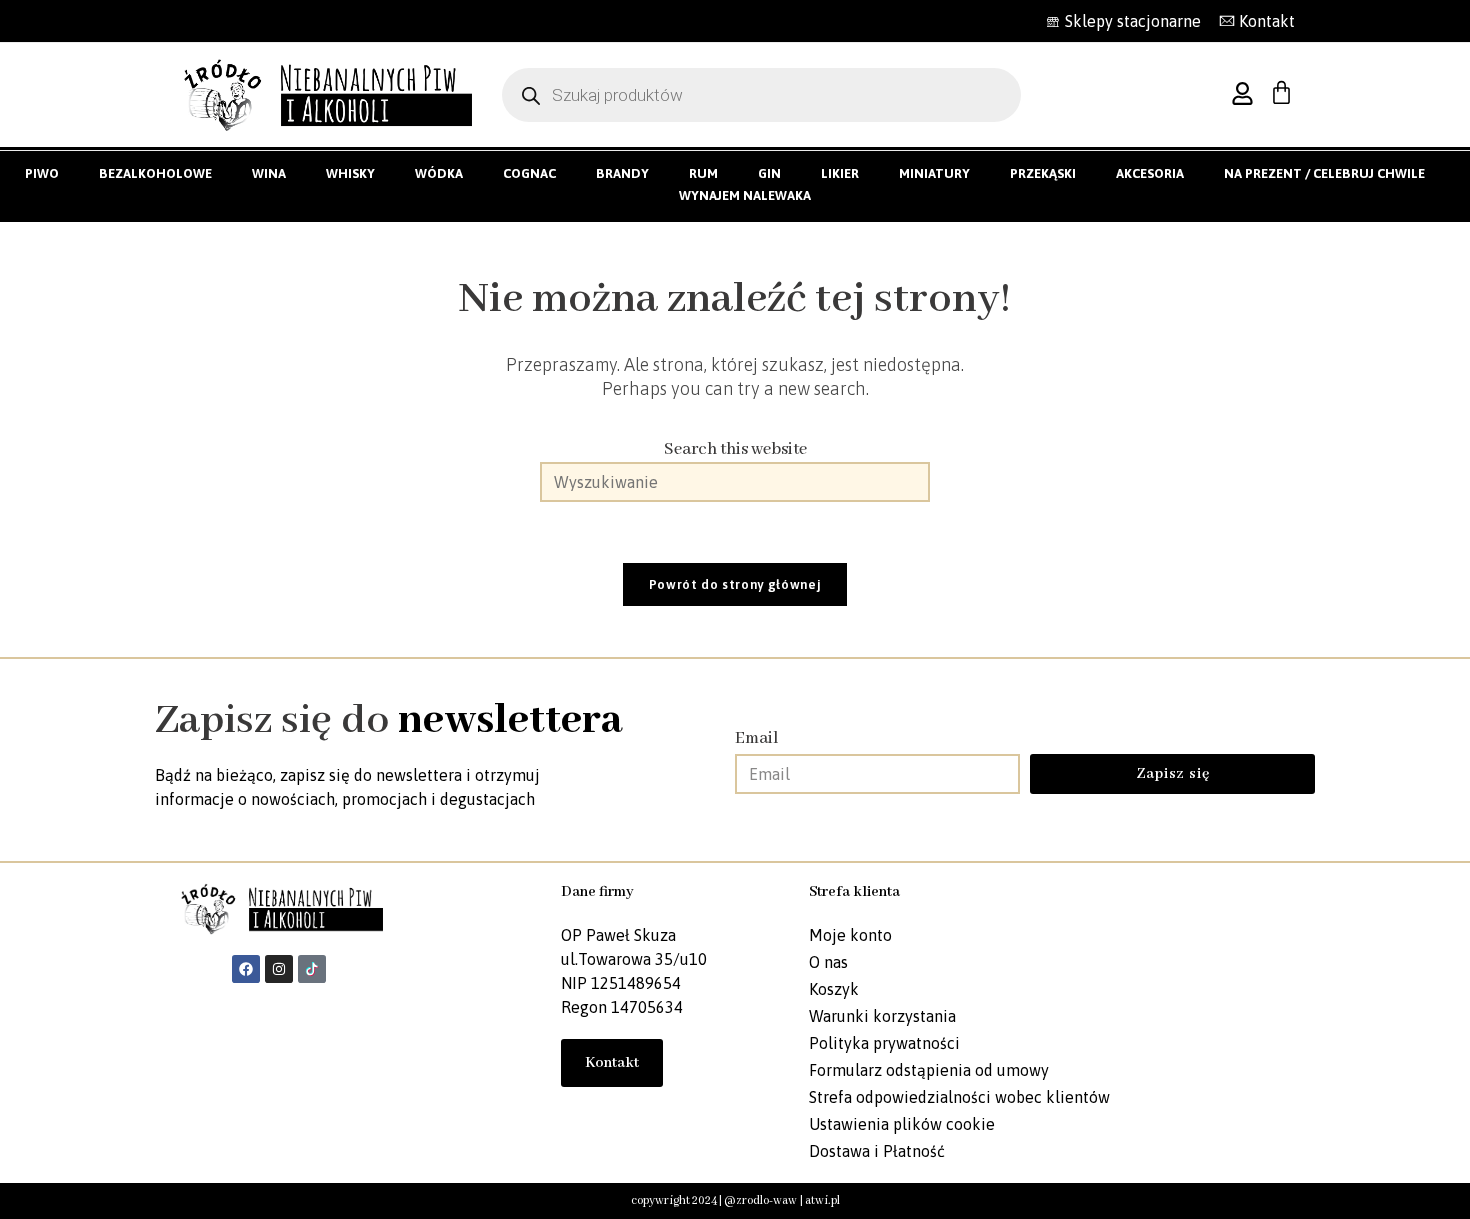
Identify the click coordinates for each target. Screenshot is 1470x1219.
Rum (703, 173)
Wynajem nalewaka (745, 195)
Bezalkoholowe (155, 173)
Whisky (350, 173)
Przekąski (1043, 173)
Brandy (622, 173)
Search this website (735, 449)
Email (757, 738)
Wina (269, 173)
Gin (769, 173)
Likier (840, 173)
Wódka (439, 173)
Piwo (42, 173)
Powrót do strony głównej (735, 584)
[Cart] (1281, 92)
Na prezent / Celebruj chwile (1324, 173)
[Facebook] (246, 969)
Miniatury (934, 173)
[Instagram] (279, 969)
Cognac (529, 173)
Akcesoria (1150, 173)
